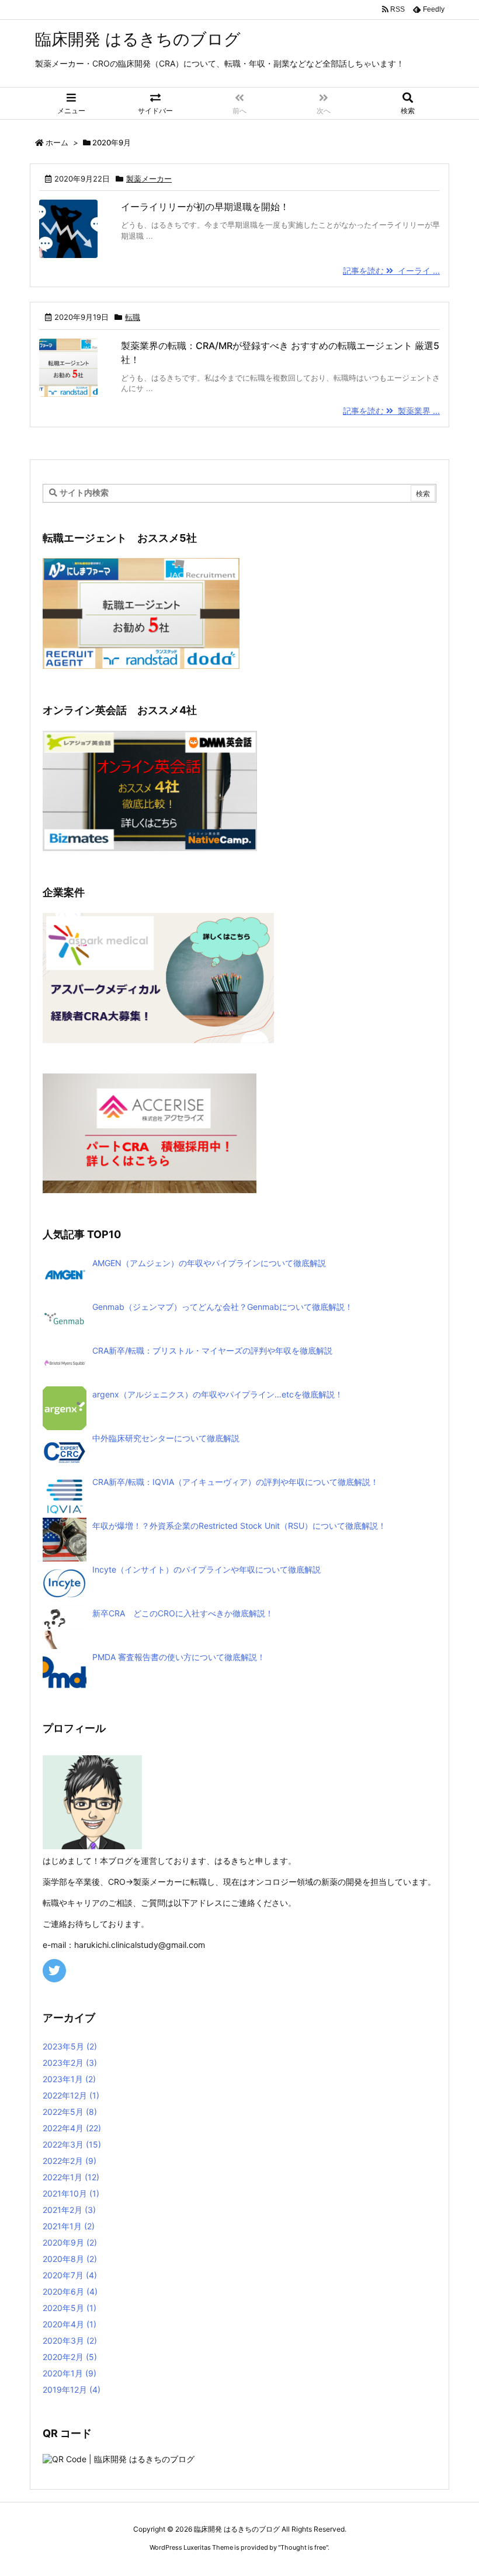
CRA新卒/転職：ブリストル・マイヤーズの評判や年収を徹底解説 (212, 1350)
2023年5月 (70, 2046)
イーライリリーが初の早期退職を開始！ (205, 207)
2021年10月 (71, 2193)
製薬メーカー (149, 179)
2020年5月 (70, 2308)
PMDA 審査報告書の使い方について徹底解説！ (179, 1657)
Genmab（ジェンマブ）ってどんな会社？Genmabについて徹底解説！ (223, 1307)
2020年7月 (70, 2275)
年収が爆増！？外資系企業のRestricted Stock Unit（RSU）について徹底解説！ (239, 1526)
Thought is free (303, 2547)
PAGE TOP (457, 2487)
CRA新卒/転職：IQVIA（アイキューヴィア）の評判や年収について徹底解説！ (235, 1482)
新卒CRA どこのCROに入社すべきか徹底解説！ (183, 1613)
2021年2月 (69, 2210)
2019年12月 (72, 2389)
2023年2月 (70, 2063)
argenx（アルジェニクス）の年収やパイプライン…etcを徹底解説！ (218, 1394)
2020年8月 (70, 2259)
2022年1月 (71, 2177)
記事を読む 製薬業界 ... (391, 411)
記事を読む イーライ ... (391, 271)
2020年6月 (70, 2291)
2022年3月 (72, 2144)
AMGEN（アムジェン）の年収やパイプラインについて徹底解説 (209, 1263)
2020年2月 (70, 2357)
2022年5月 (70, 2112)
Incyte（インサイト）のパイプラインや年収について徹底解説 (206, 1569)
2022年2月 (70, 2161)
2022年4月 (72, 2128)
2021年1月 (69, 2226)
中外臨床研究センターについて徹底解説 (166, 1438)
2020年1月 (70, 2373)
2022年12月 (71, 2095)
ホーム (57, 142)
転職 (133, 317)
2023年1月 (69, 2079)
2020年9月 (70, 2242)
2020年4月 (70, 2324)
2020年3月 (70, 2340)
